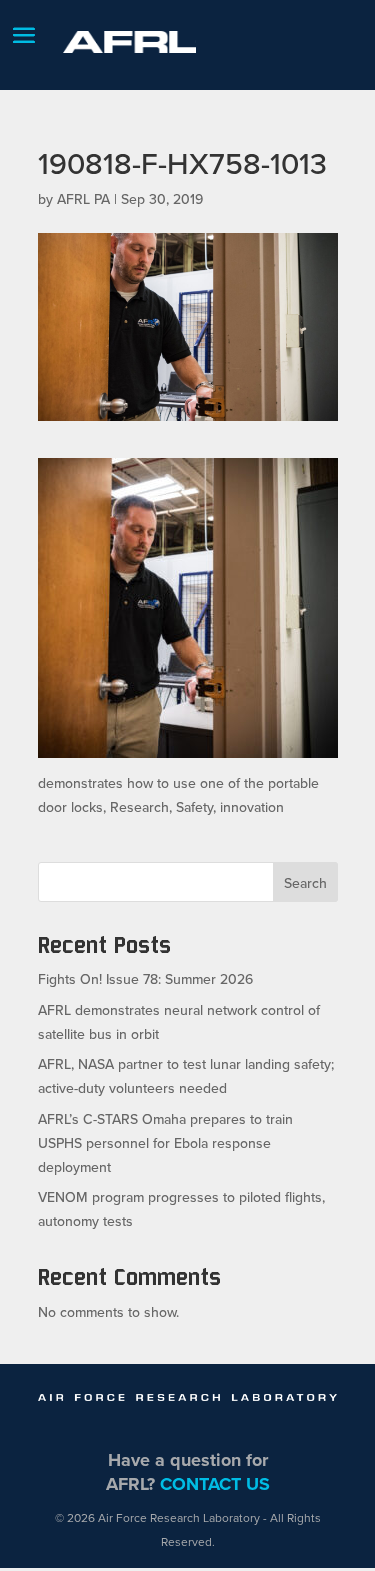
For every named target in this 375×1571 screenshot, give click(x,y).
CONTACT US (215, 1484)
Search (305, 883)
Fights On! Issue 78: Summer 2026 (145, 979)
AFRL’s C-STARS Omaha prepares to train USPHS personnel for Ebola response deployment (165, 1143)
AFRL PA (83, 199)
